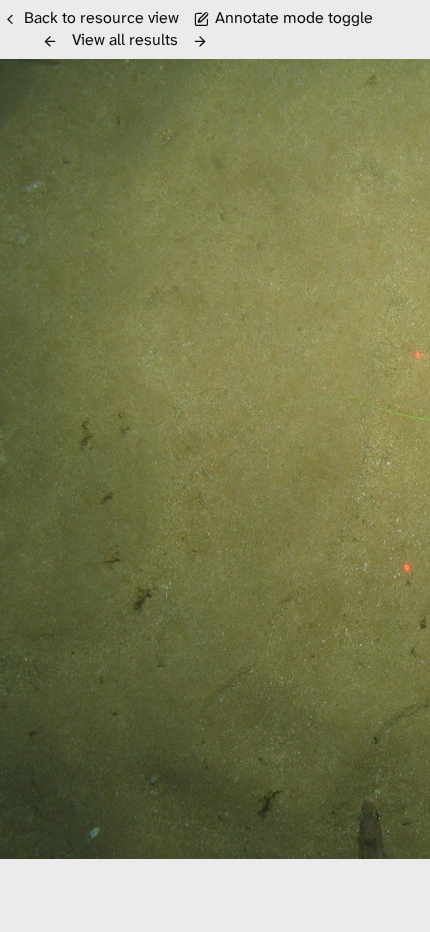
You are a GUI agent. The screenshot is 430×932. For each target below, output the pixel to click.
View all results (125, 39)
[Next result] (200, 41)
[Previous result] (50, 41)
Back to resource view (101, 17)
